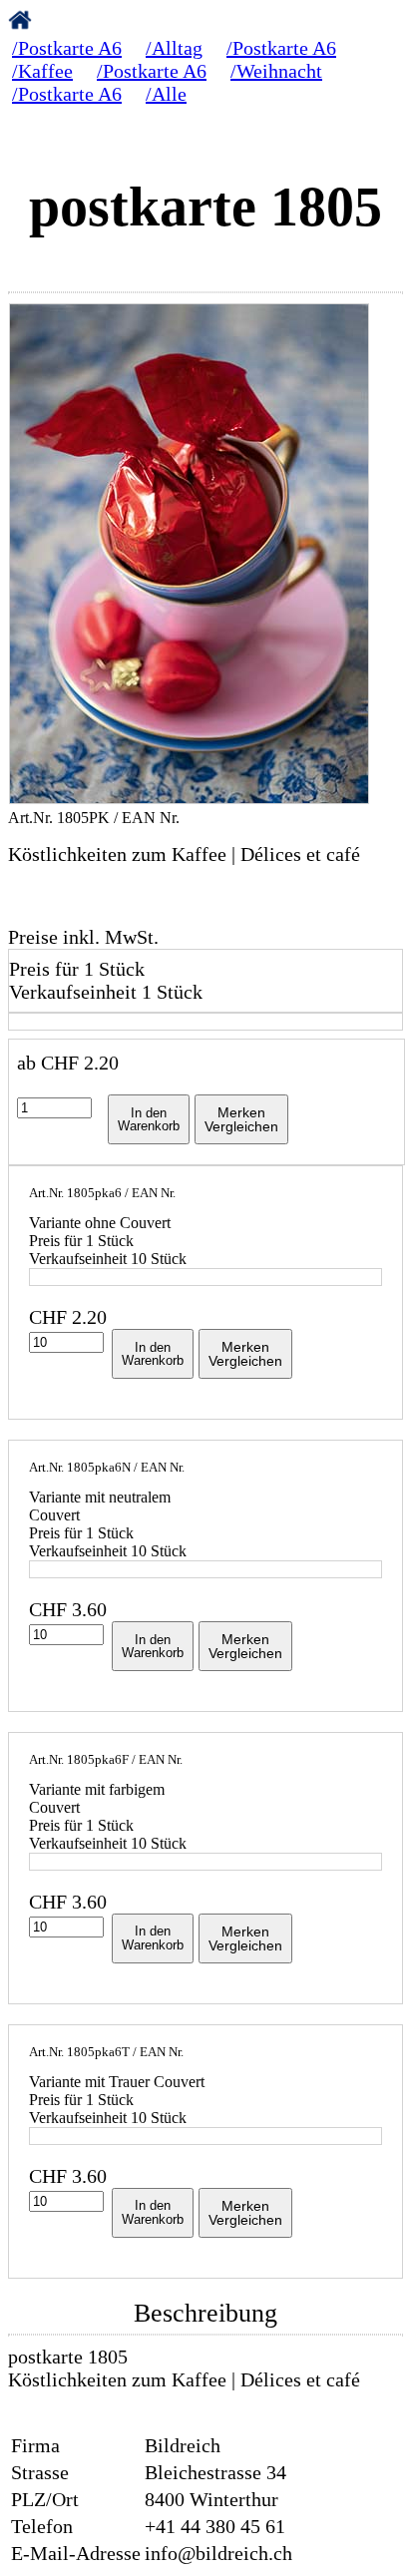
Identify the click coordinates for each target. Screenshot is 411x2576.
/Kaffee (42, 71)
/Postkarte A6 (67, 48)
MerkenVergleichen (241, 1119)
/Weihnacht (276, 71)
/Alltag (174, 48)
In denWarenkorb (149, 1119)
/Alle (166, 94)
